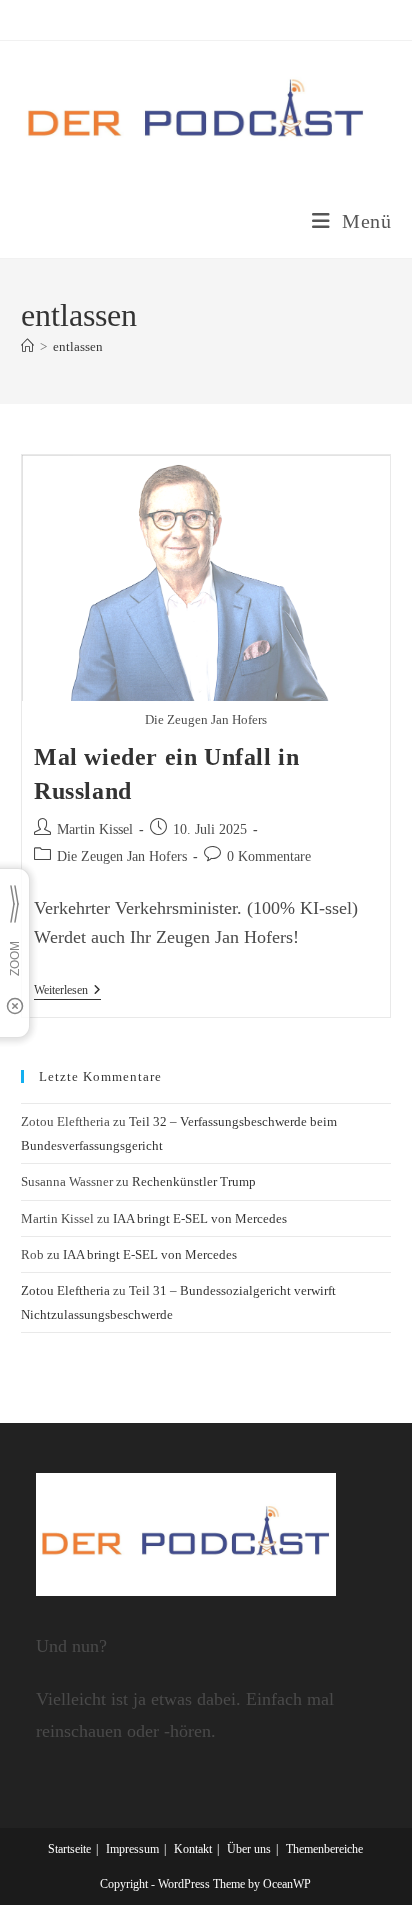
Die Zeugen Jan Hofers (122, 856)
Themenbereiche (324, 1849)
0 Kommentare (269, 856)
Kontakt (193, 1849)
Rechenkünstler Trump (194, 1181)
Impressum (132, 1849)
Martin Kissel (95, 829)
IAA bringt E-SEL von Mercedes (200, 1218)
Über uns (249, 1849)
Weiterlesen (67, 991)
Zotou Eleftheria (65, 1290)
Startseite (69, 1849)
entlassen (78, 346)
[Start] (27, 346)
